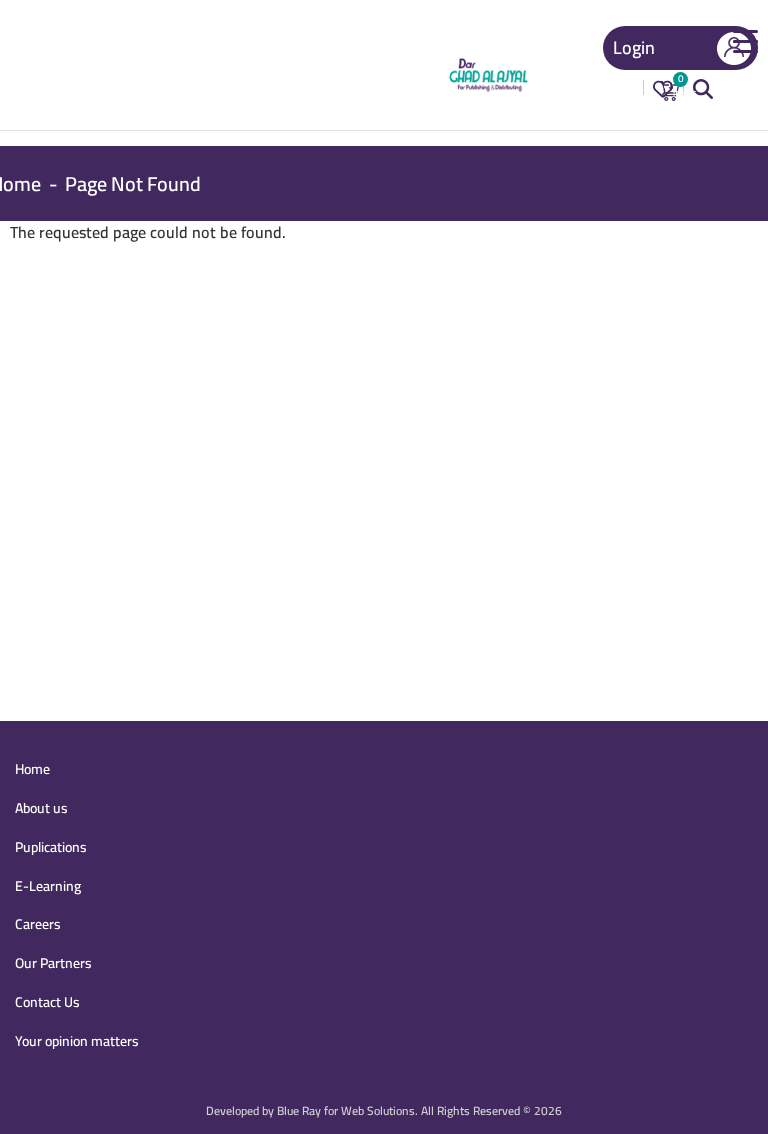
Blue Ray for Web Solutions (346, 1110)
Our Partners (53, 963)
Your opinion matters (77, 1041)
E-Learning (48, 886)
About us (41, 808)
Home (32, 769)
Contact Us (47, 1002)
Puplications (51, 847)
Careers (38, 924)
